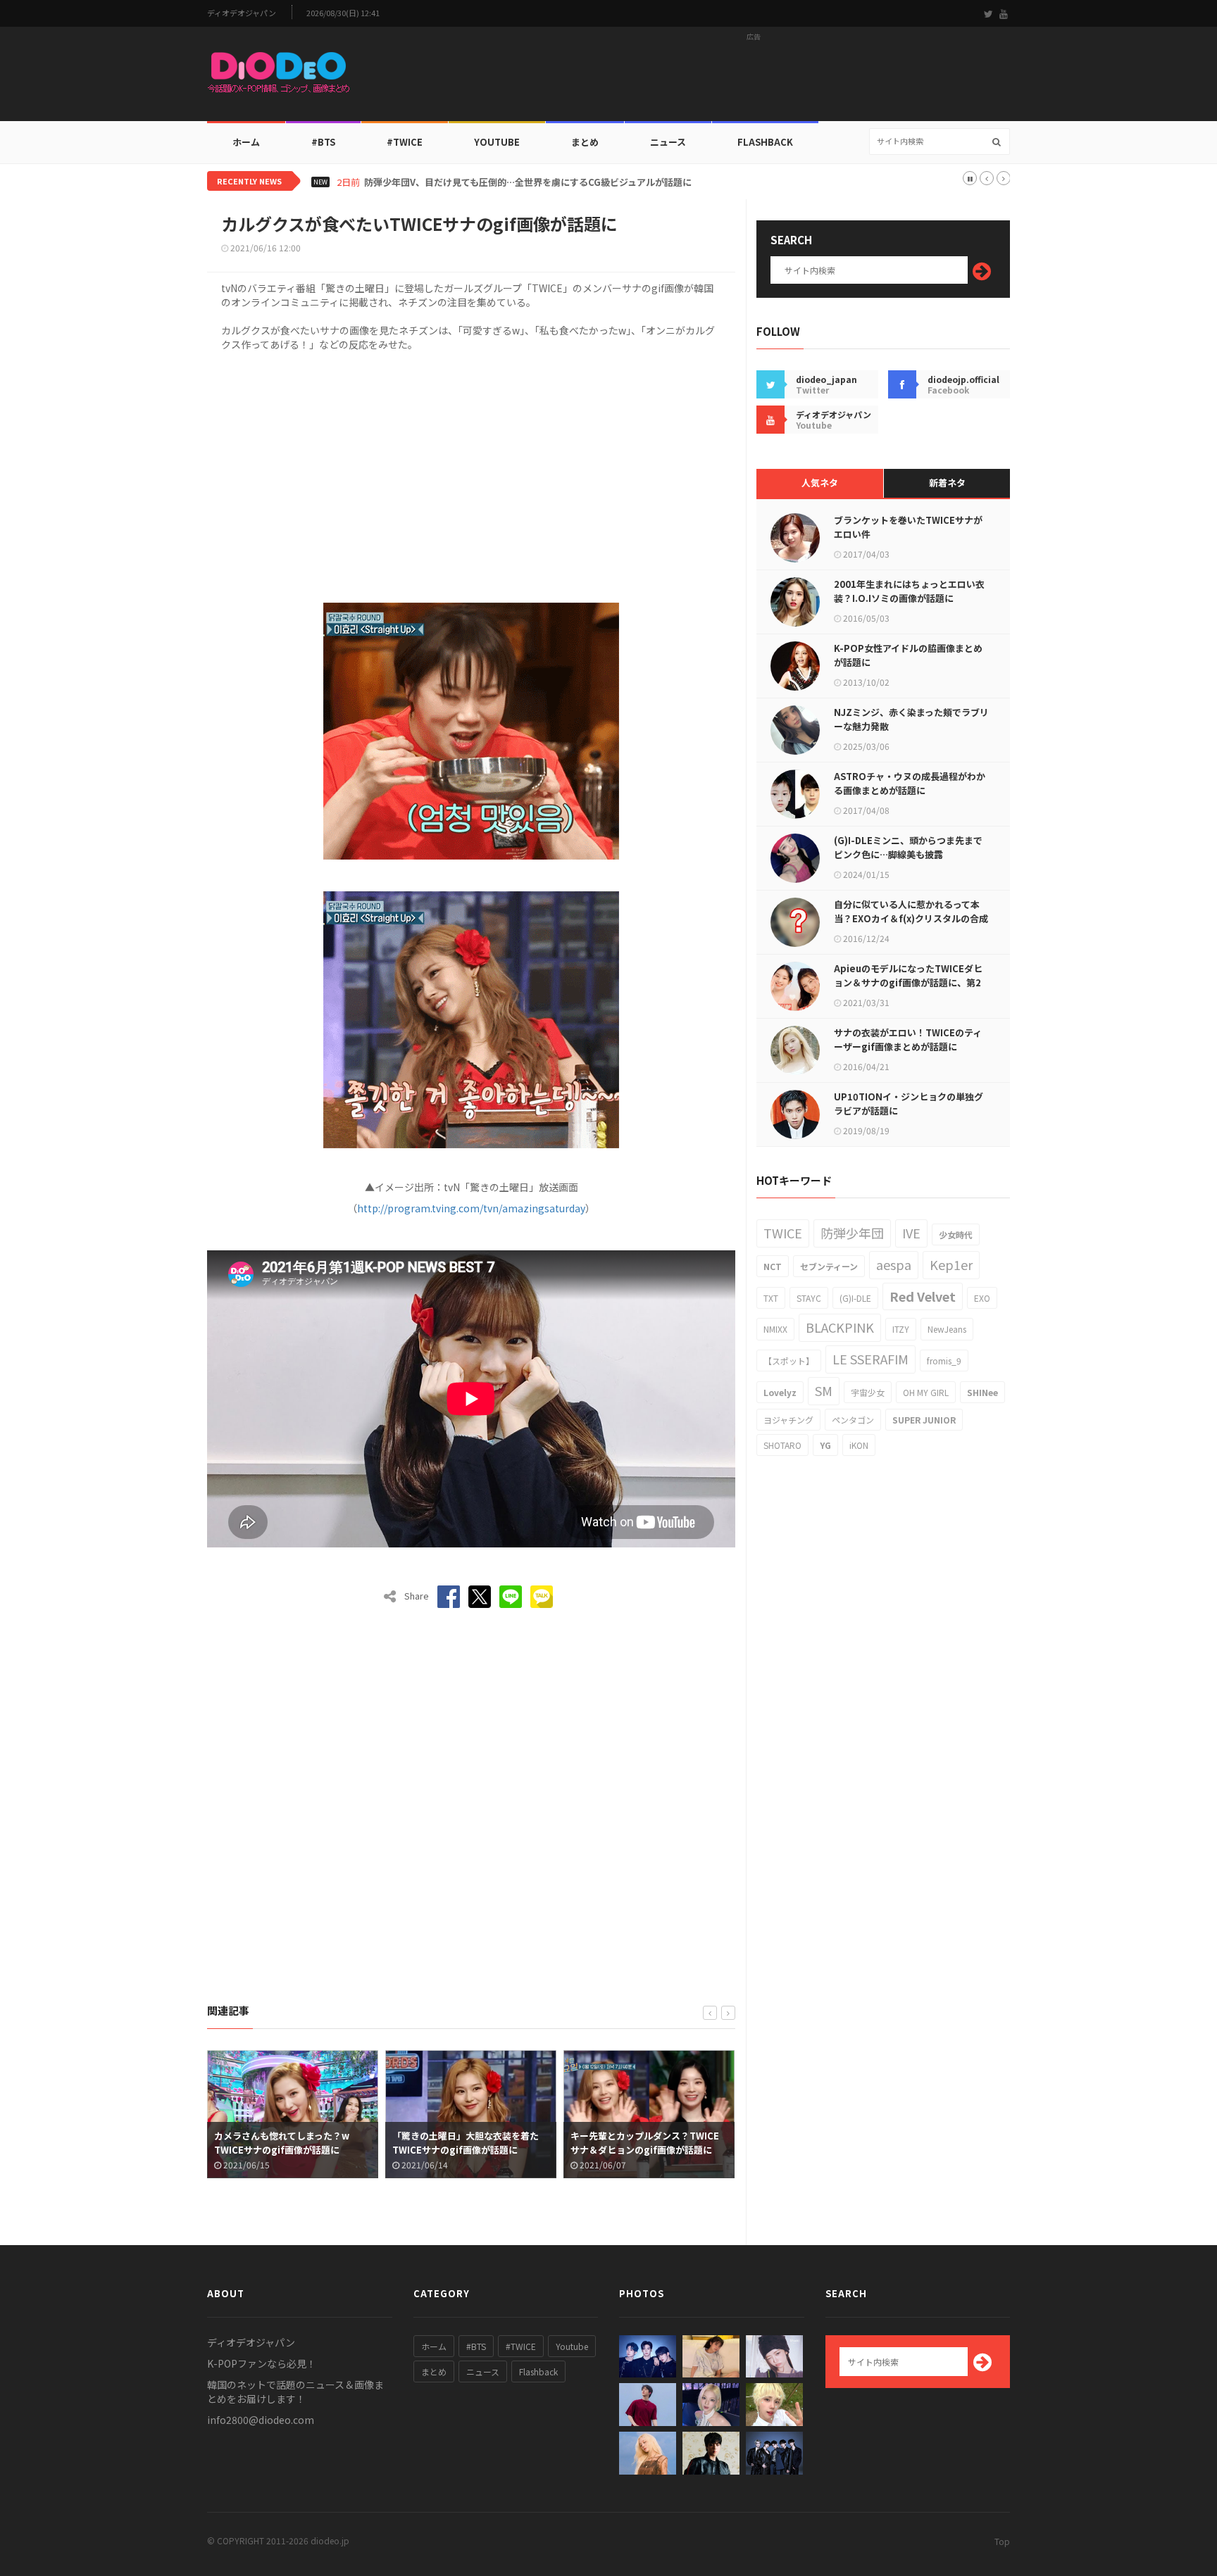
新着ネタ (947, 483)
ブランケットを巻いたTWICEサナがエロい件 (908, 527)
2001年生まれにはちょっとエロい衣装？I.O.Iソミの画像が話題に (909, 591)
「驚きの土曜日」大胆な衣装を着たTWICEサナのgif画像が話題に (289, 2143)
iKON (859, 1445)
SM (824, 1390)
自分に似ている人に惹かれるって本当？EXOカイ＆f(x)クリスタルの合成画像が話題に (911, 918)
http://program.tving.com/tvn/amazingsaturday (471, 1208)
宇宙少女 (868, 1392)
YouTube (497, 142)
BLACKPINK (840, 1327)
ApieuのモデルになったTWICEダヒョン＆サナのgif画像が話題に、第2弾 (908, 982)
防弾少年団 (852, 1233)
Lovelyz (780, 1392)
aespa (894, 1264)
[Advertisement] (754, 78)
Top (1002, 2541)
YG (825, 1445)
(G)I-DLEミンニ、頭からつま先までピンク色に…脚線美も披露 (908, 847)
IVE (911, 1233)
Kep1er (951, 1264)
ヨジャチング (788, 1420)
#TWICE (521, 2346)
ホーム (246, 142)
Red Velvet (923, 1296)
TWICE (783, 1233)
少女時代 (956, 1234)
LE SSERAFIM (870, 1359)
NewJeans (947, 1329)
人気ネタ (820, 483)
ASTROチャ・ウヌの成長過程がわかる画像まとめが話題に (910, 783)
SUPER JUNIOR (924, 1420)
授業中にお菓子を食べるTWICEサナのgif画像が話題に (646, 2143)
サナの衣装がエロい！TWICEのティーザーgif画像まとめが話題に (908, 1039)
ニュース (668, 142)
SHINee (982, 1392)
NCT (773, 1266)
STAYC (809, 1298)
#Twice (405, 142)
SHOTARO (782, 1445)
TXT (771, 1298)
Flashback (765, 142)
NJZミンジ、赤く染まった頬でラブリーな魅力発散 (911, 719)
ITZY (901, 1329)
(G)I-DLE (855, 1298)
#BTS (323, 142)
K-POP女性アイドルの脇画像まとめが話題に (908, 655)
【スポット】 (789, 1361)
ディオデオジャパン (242, 13)
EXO (982, 1298)
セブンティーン (829, 1266)
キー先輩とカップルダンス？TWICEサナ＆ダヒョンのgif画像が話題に (468, 2143)
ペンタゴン (853, 1420)
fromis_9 (944, 1361)
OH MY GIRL (926, 1392)
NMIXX (775, 1329)
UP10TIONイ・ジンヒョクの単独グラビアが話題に (909, 1104)
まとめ (585, 142)
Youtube (572, 2346)
